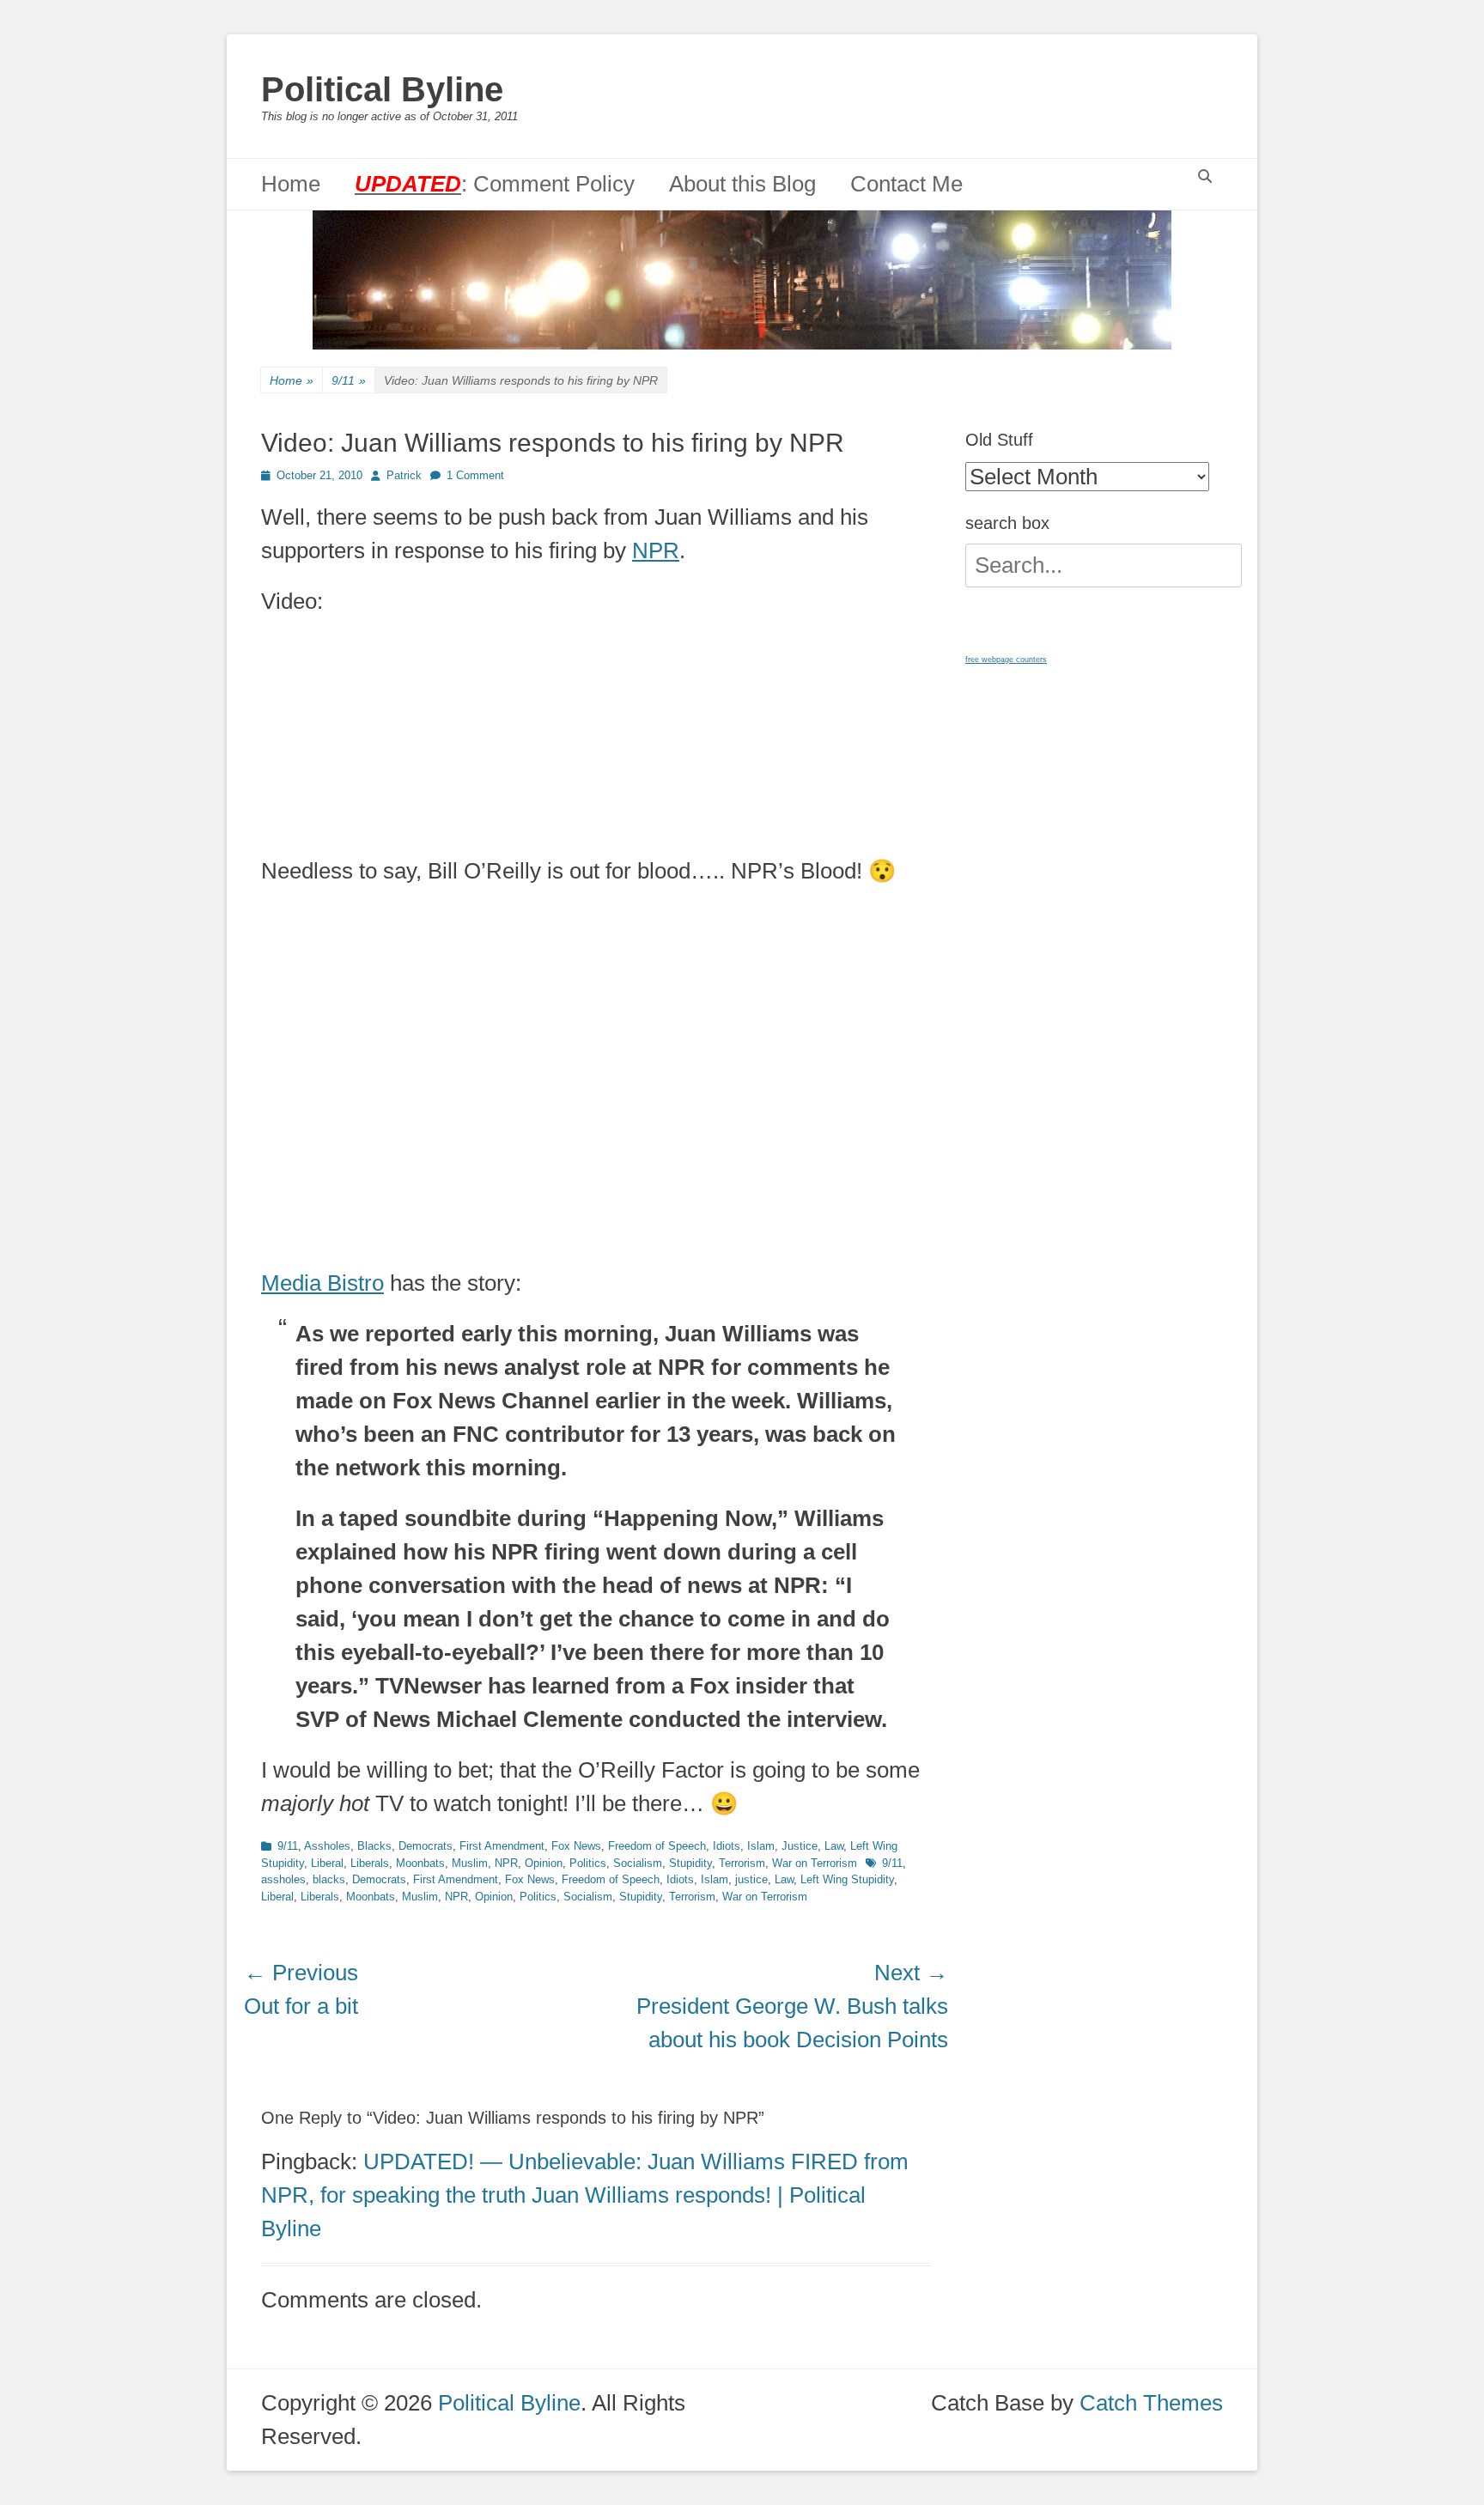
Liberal (327, 1863)
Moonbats (420, 1863)
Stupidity (690, 1863)
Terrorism (742, 1863)
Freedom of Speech (657, 1846)
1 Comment (475, 475)
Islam (761, 1846)
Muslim (470, 1863)
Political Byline (382, 89)
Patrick (404, 475)
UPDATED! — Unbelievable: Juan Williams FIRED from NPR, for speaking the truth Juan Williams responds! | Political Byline (585, 2195)
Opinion (544, 1863)
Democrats (426, 1846)
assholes (283, 1879)
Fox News (576, 1846)
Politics (588, 1863)
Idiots (727, 1846)
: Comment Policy (495, 184)
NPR (656, 550)
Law (834, 1846)
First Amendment (502, 1846)
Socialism (638, 1863)
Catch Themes (1151, 2403)
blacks (329, 1879)
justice (751, 1879)
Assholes (327, 1846)
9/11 (349, 380)
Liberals (370, 1863)
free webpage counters (1006, 660)
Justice (800, 1846)
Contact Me (906, 184)
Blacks (374, 1846)
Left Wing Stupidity (847, 1879)
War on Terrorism (815, 1863)
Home (291, 184)
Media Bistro (322, 1283)
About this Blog (742, 184)
